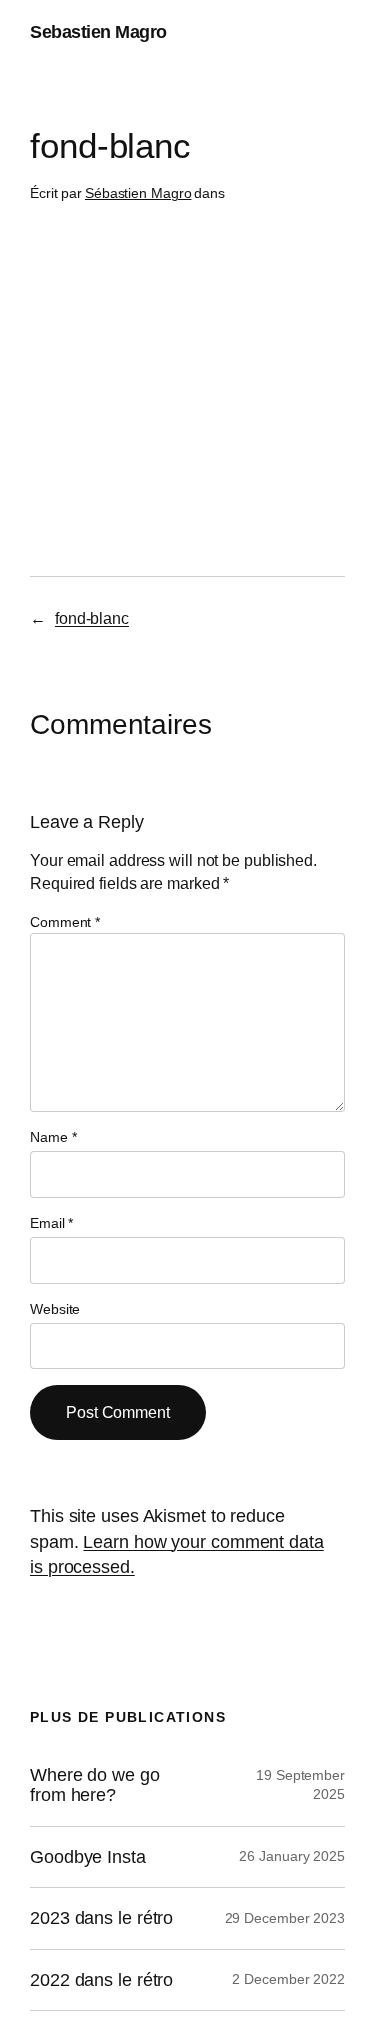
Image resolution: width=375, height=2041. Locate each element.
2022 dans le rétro (101, 1980)
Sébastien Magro (138, 193)
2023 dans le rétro (101, 1918)
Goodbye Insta (88, 1857)
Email (51, 1223)
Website (55, 1309)
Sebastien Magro (98, 32)
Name (53, 1137)
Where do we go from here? (95, 1785)
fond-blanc (92, 618)
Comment (65, 922)
